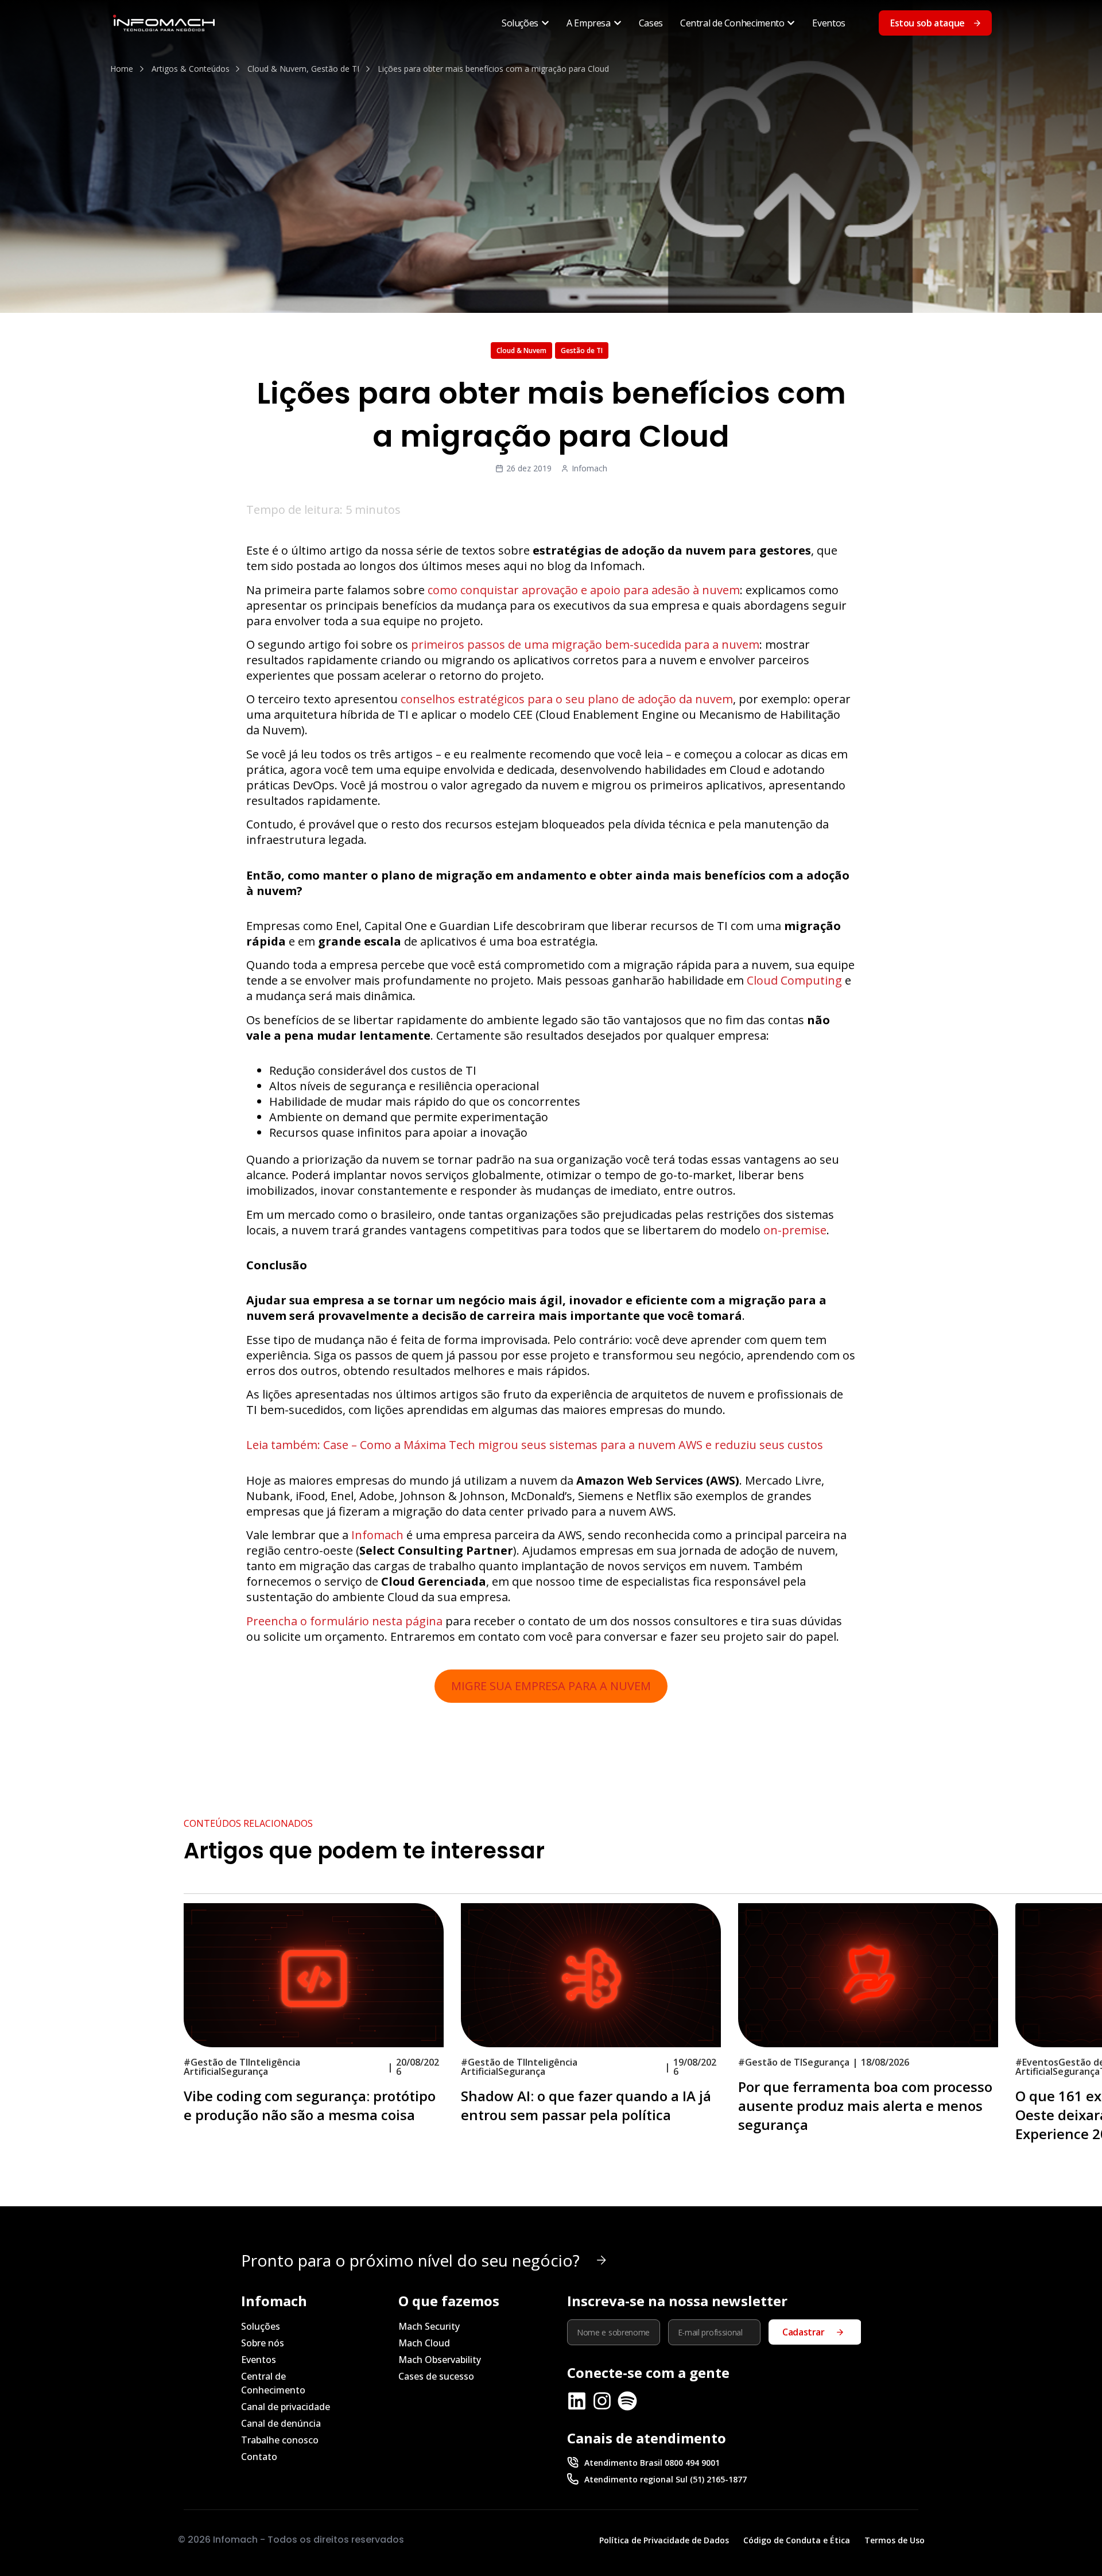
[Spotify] (627, 2401)
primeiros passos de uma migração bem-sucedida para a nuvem (585, 644)
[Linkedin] (577, 2401)
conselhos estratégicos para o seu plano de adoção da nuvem (567, 699)
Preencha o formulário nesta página (344, 1621)
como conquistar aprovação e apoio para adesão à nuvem (584, 590)
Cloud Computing (794, 980)
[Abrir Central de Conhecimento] (791, 23)
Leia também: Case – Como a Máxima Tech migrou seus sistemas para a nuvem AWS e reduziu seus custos (535, 1445)
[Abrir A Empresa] (618, 23)
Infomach (377, 1535)
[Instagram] (602, 2401)
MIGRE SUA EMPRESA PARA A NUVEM (551, 1686)
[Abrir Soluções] (545, 23)
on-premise (795, 1230)
